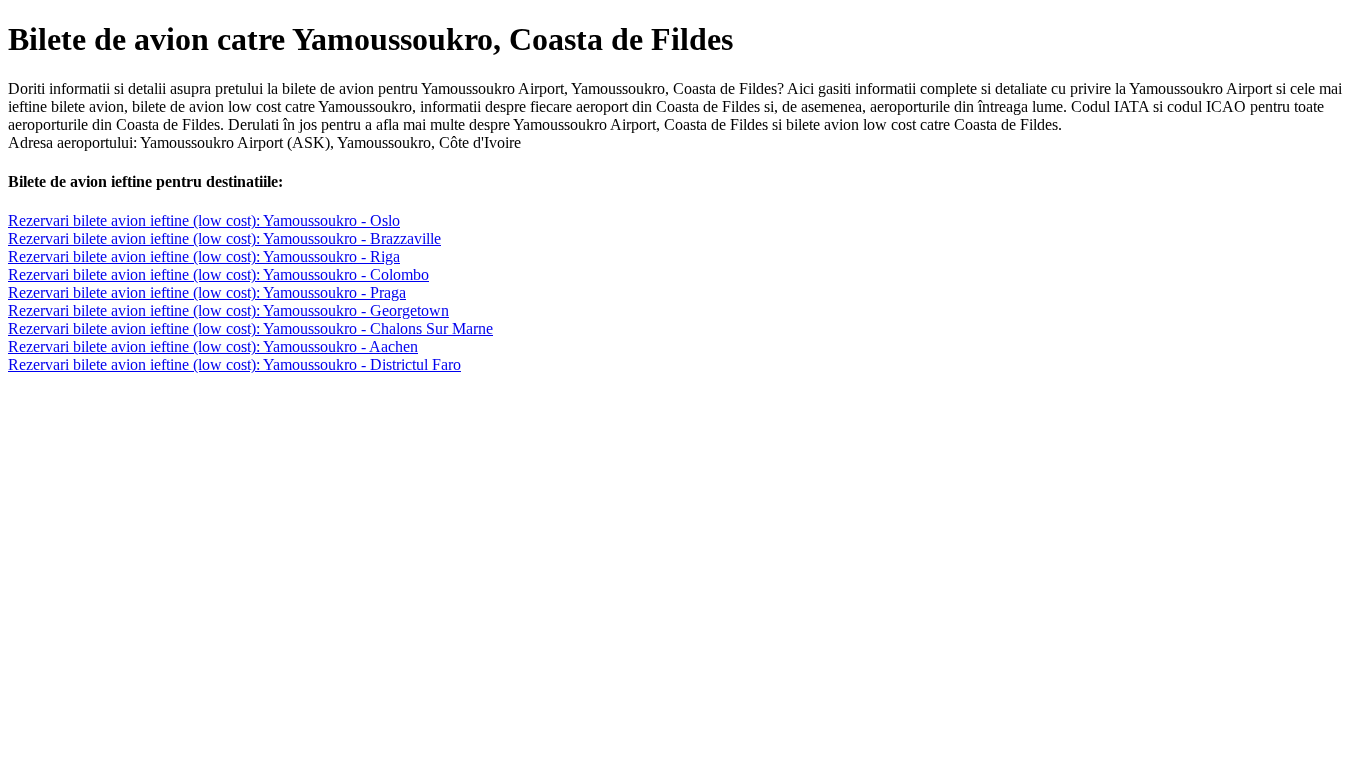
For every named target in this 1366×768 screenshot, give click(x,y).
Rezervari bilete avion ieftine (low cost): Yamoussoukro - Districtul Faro (234, 364)
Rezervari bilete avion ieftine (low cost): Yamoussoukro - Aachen (213, 346)
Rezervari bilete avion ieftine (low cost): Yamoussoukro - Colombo (218, 274)
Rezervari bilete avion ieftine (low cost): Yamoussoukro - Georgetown (228, 310)
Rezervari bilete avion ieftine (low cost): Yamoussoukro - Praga (207, 292)
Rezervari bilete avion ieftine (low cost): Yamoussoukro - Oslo (204, 220)
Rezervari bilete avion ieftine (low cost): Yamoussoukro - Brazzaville (224, 238)
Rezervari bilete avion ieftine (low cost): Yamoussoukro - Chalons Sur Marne (250, 328)
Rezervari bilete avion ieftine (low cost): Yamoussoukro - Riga (204, 256)
